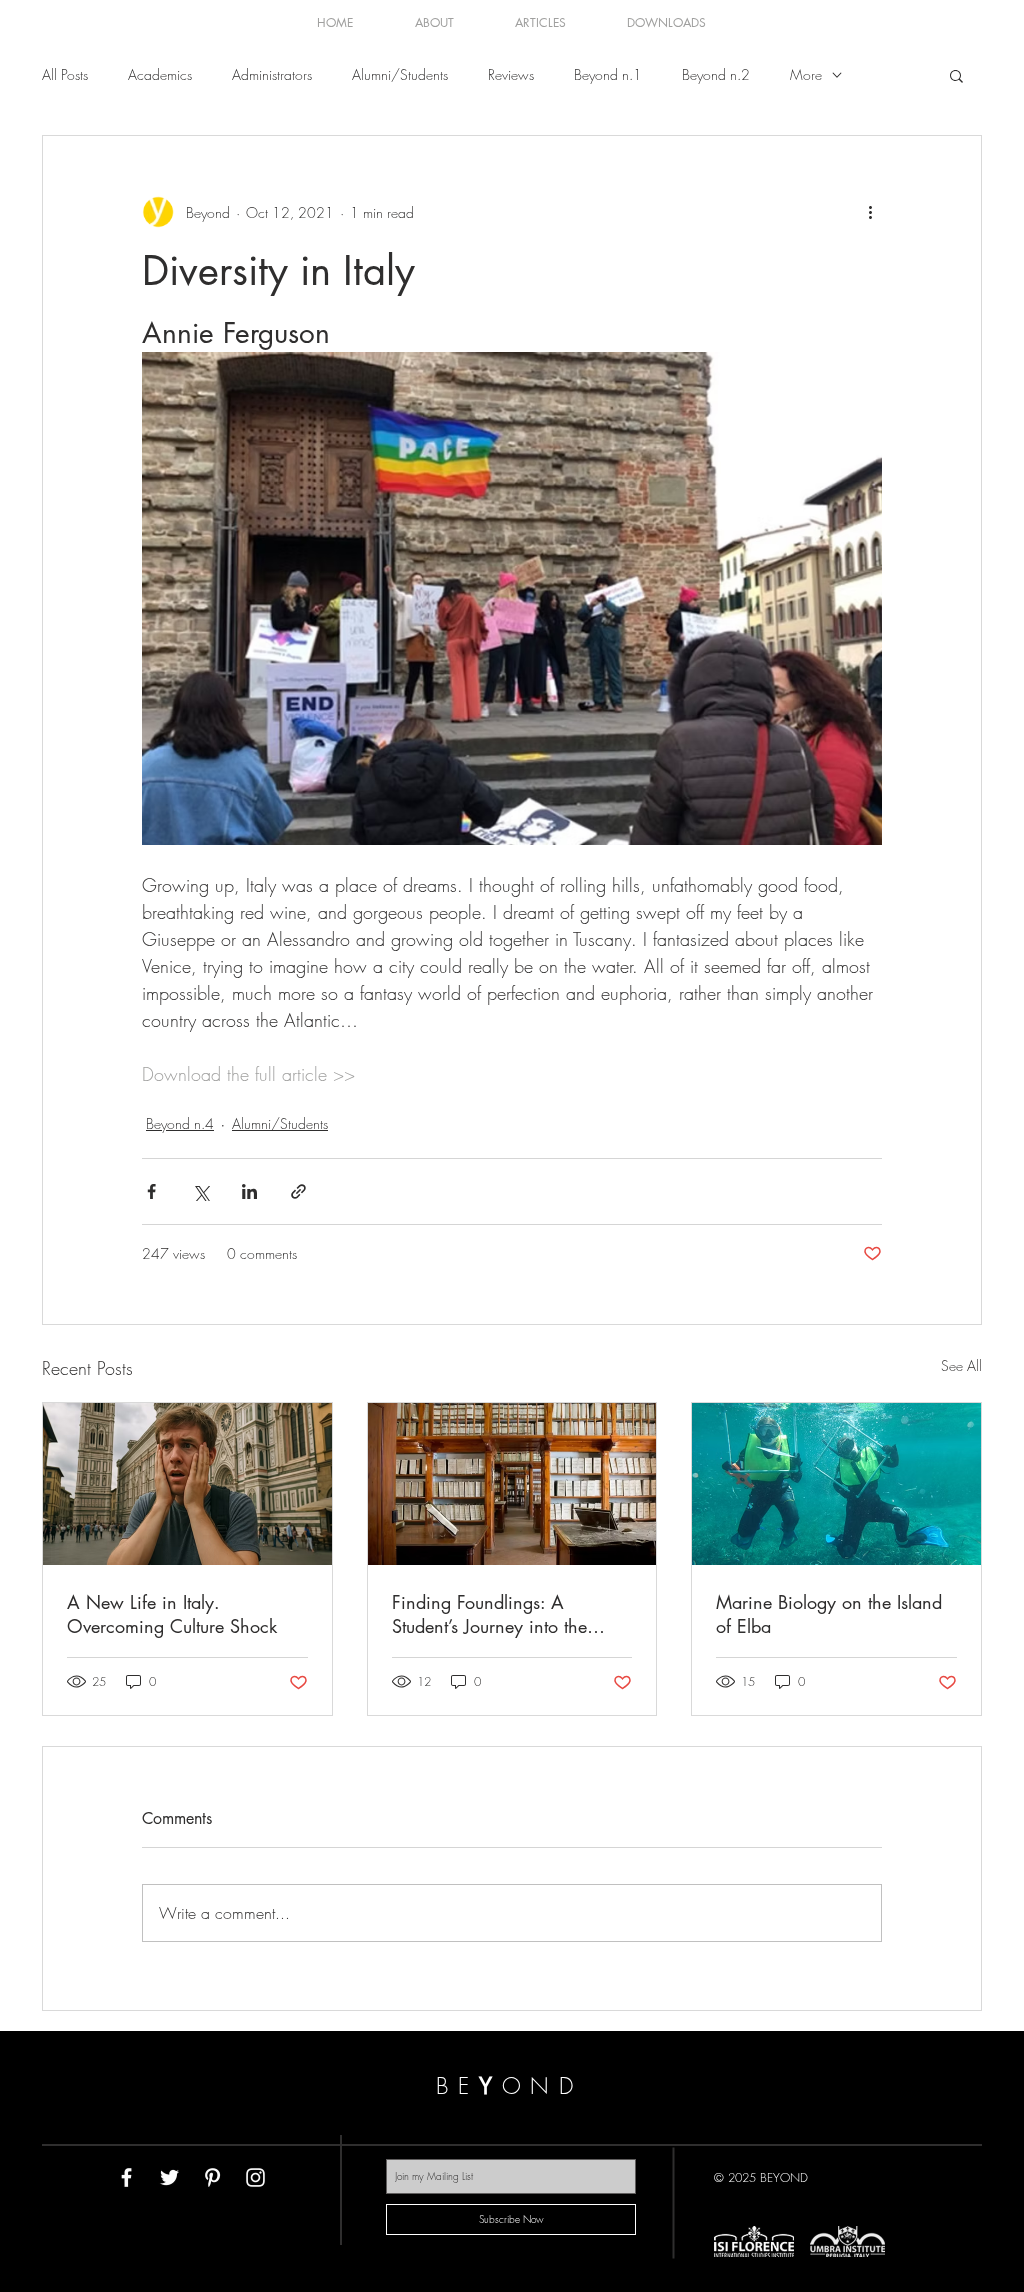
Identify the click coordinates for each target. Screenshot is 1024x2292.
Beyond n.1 (608, 74)
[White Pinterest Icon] (212, 2177)
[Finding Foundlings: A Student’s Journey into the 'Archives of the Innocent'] (512, 1484)
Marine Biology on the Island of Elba (829, 1614)
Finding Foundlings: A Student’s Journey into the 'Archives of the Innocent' (491, 1614)
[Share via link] (298, 1191)
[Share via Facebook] (151, 1191)
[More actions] (870, 212)
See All (961, 1365)
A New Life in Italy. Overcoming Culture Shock (172, 1614)
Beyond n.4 (180, 1123)
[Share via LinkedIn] (249, 1191)
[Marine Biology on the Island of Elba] (836, 1484)
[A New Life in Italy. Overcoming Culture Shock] (187, 1484)
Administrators (272, 74)
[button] (956, 75)
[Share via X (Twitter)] (200, 1191)
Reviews (511, 74)
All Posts (65, 74)
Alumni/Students (400, 74)
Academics (160, 74)
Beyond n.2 (716, 74)
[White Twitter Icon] (169, 2177)
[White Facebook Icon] (126, 2177)
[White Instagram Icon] (255, 2177)
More (806, 74)
